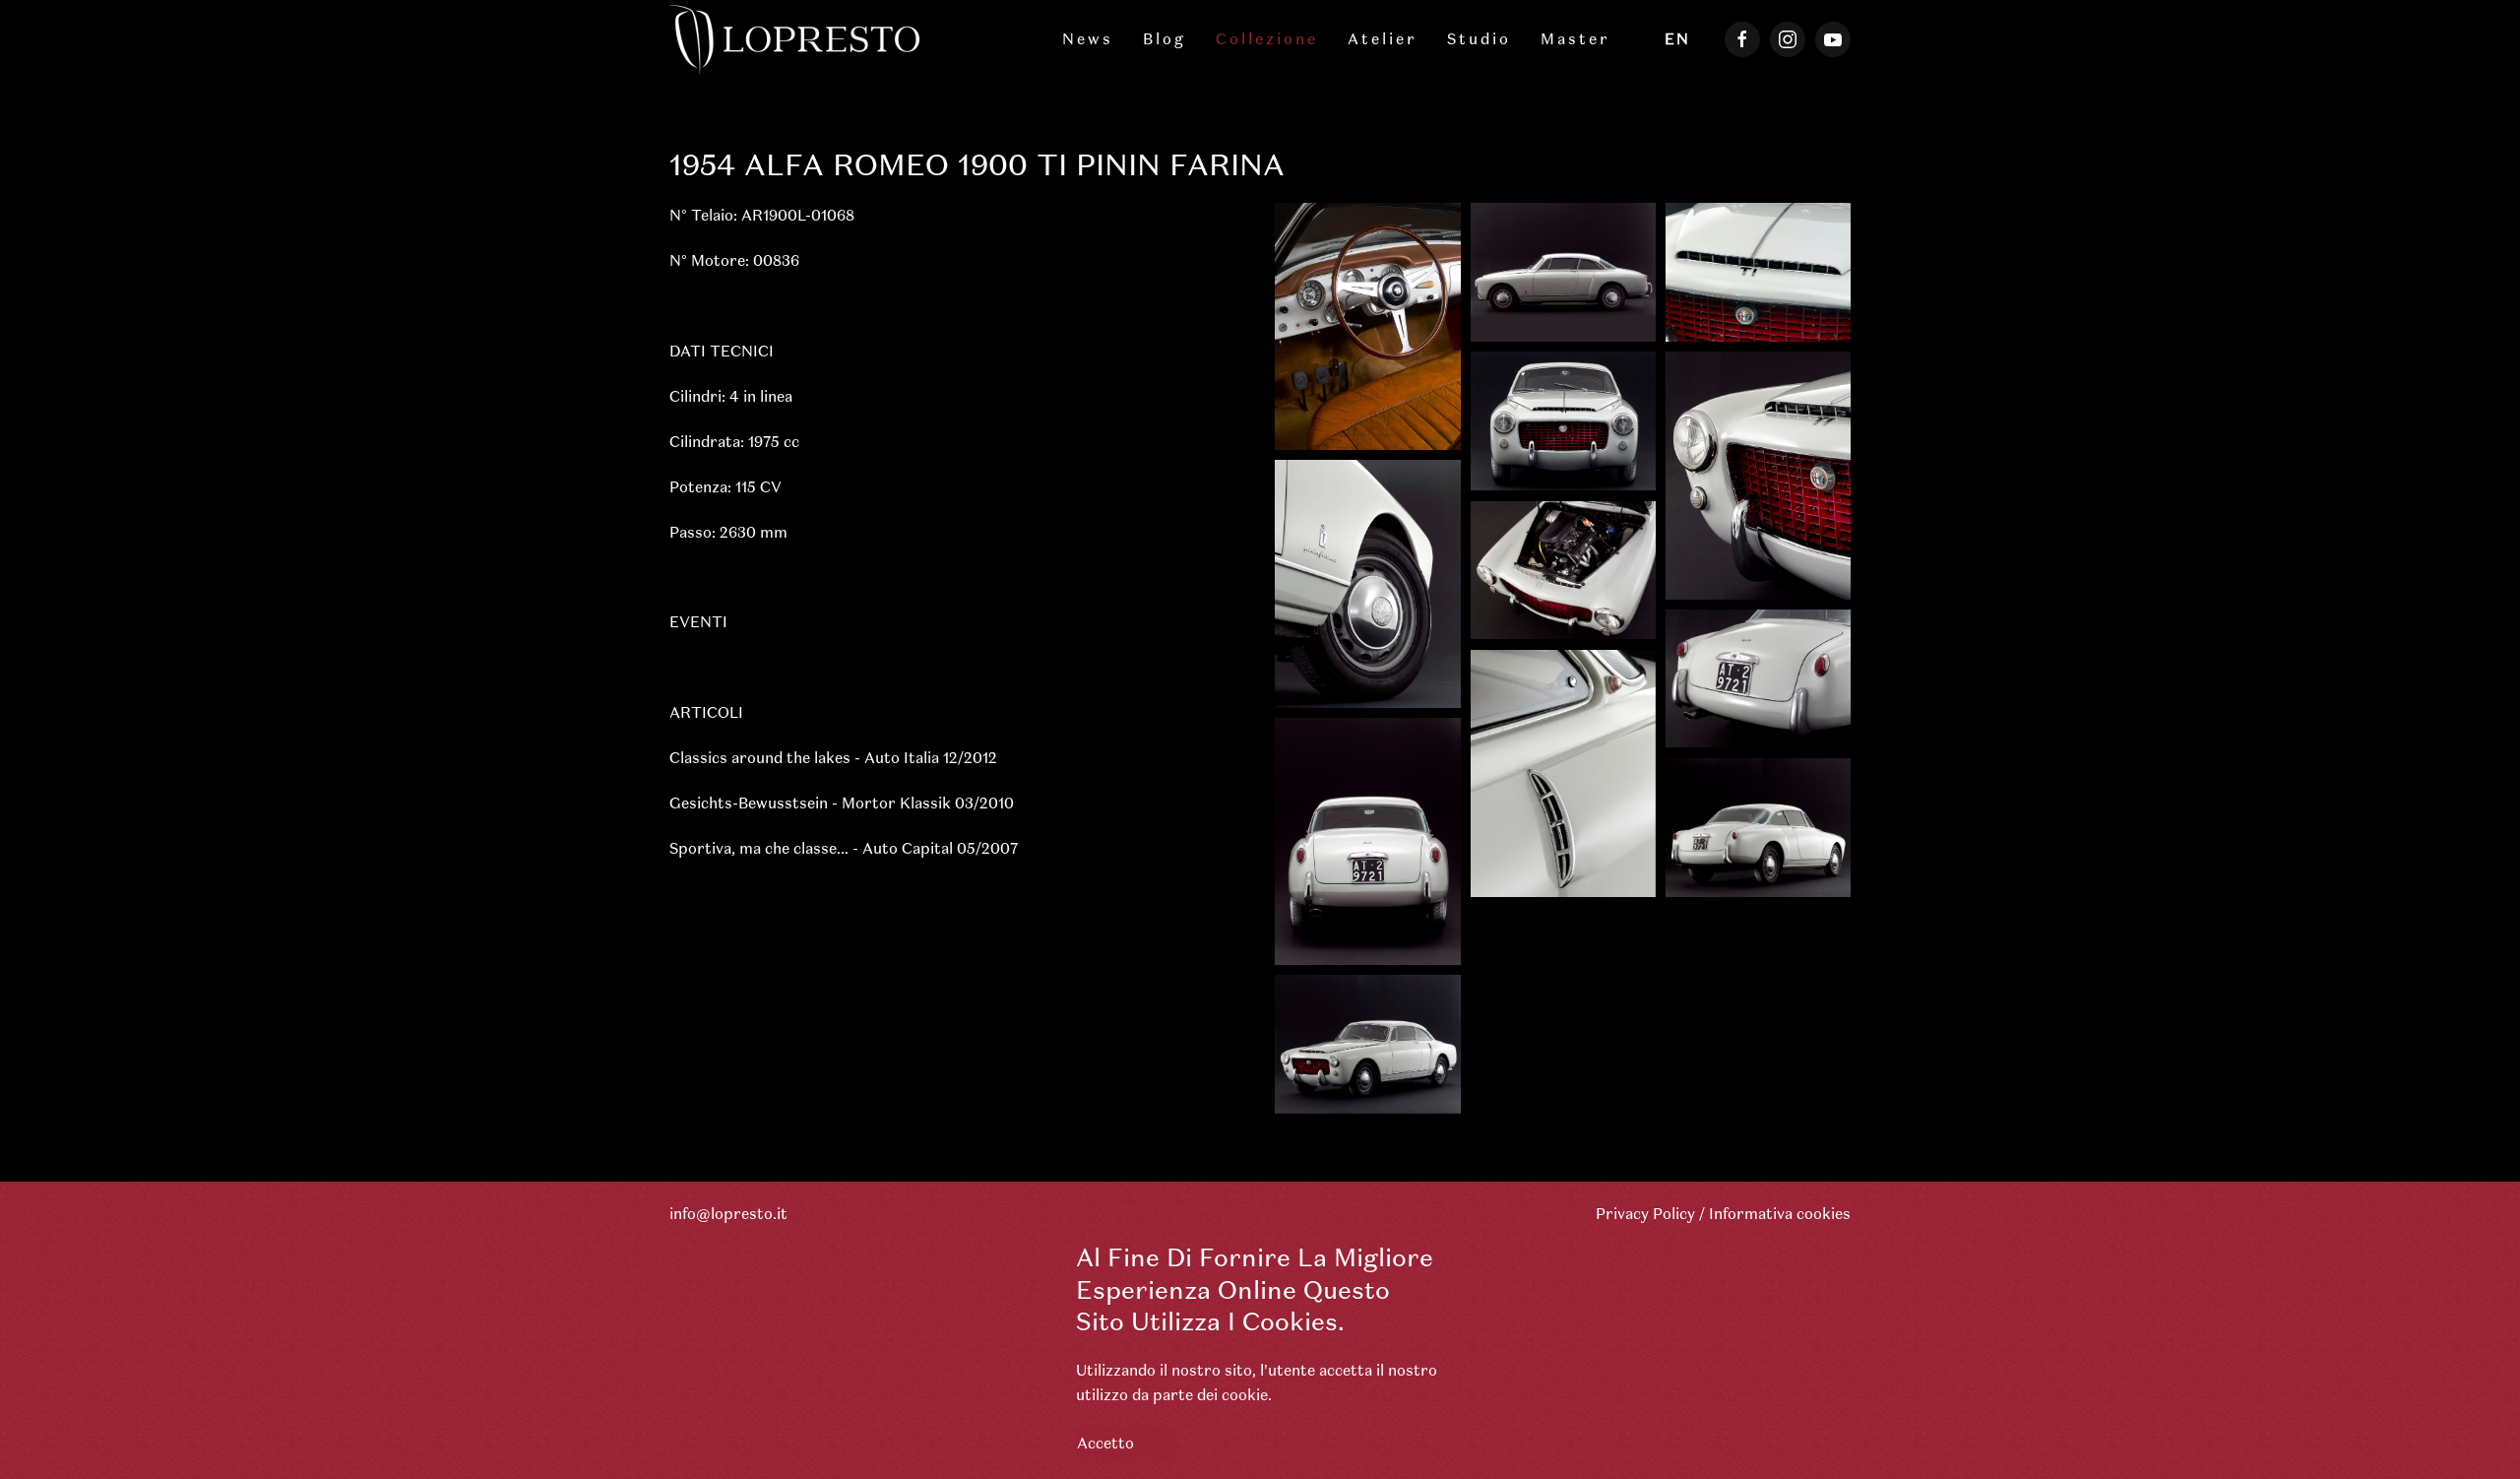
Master (1575, 39)
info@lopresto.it (728, 1214)
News (1088, 39)
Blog (1165, 39)
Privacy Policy (1645, 1214)
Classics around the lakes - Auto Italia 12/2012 (833, 758)
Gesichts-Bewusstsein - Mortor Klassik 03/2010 (842, 803)
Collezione (1267, 39)
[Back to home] (797, 39)
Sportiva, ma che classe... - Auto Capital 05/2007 (844, 848)
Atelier (1383, 39)
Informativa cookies (1780, 1214)
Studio (1479, 39)
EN (1677, 39)
